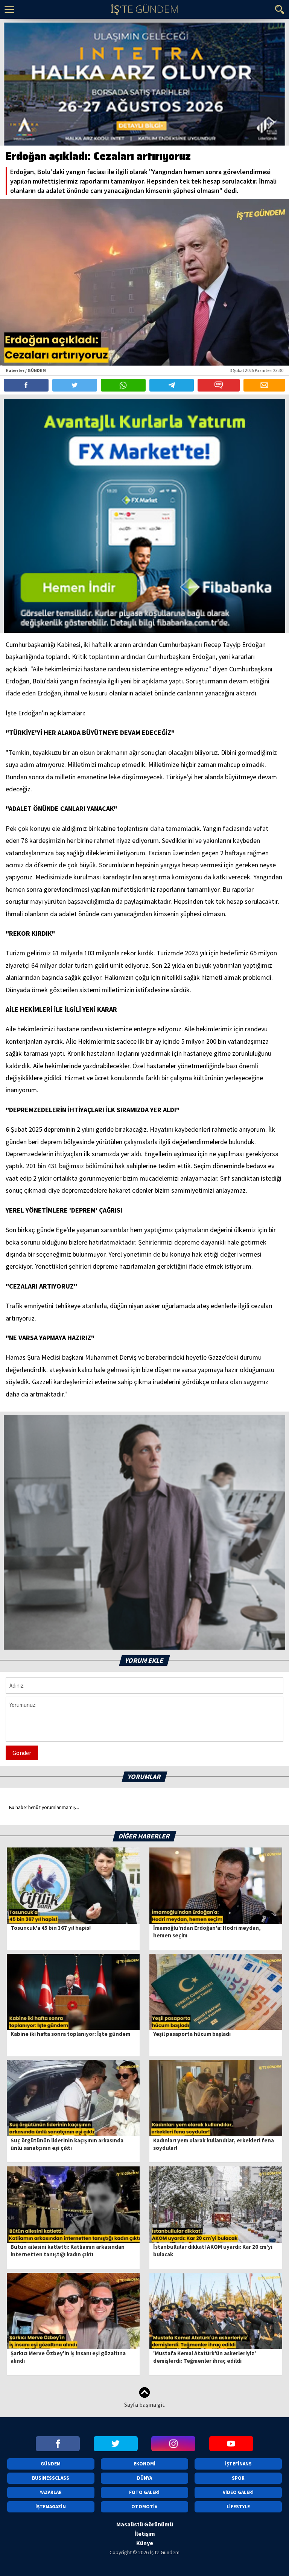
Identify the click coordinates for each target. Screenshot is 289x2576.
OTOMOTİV (144, 2507)
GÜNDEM (51, 2464)
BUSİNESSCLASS (51, 2478)
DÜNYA (144, 2478)
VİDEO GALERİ (238, 2492)
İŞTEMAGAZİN (51, 2507)
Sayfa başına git (144, 2404)
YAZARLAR (51, 2492)
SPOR (238, 2478)
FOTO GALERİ (144, 2492)
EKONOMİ (144, 2464)
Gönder (22, 1753)
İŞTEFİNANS (238, 2464)
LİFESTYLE (238, 2507)
